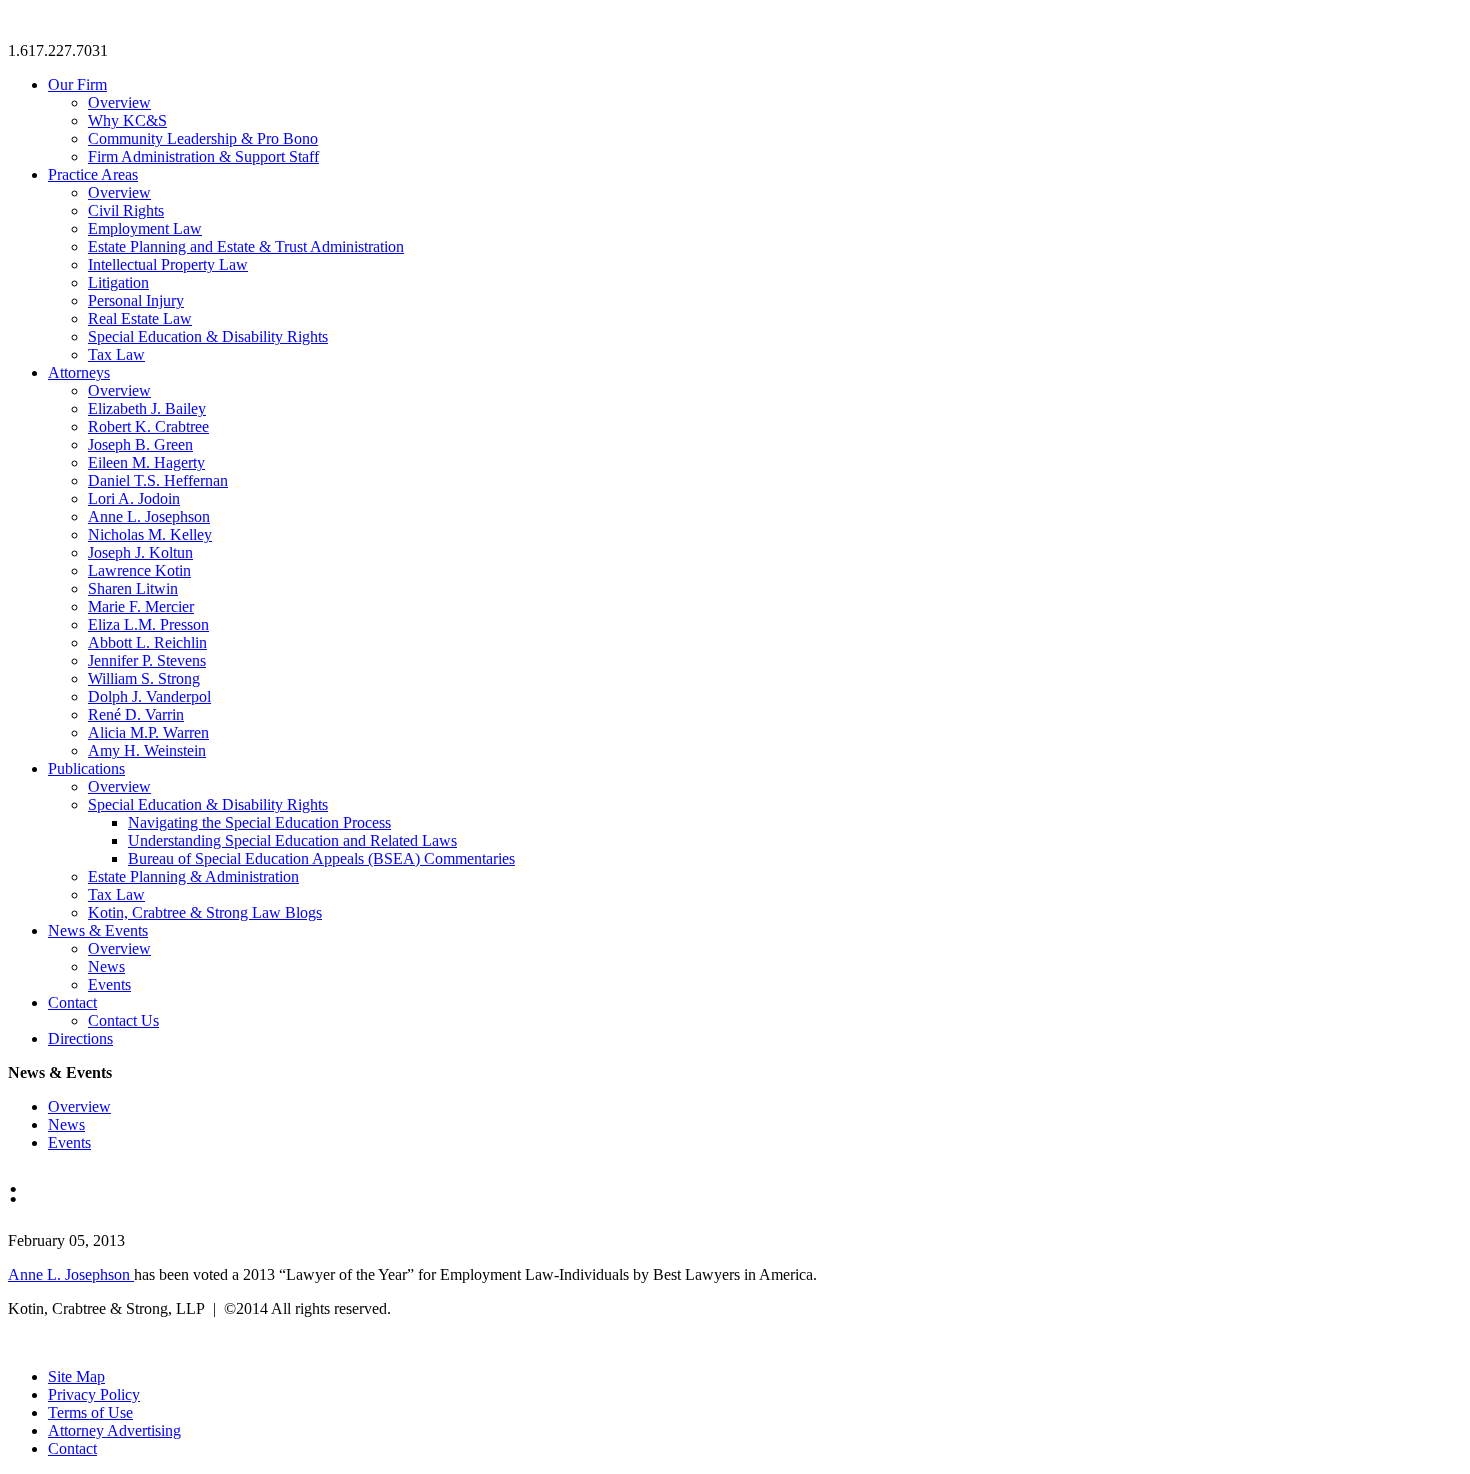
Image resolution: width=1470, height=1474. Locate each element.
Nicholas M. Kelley (150, 534)
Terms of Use (90, 1412)
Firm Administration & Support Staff (203, 156)
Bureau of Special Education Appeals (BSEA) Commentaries (321, 858)
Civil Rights (126, 210)
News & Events (98, 930)
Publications (86, 768)
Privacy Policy (94, 1394)
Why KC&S (127, 120)
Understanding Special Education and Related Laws (292, 840)
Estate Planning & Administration (193, 876)
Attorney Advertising (114, 1430)
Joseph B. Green (140, 444)
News (106, 966)
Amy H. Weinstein (147, 750)
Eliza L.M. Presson (148, 624)
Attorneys (79, 372)
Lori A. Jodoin (134, 498)
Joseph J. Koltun (140, 552)
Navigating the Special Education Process (259, 822)
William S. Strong (144, 678)
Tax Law (116, 354)
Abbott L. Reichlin (147, 642)
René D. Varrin (136, 714)
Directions (80, 1038)
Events (109, 984)
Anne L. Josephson (149, 516)
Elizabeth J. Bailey (147, 408)
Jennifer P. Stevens (147, 660)
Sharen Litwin (133, 588)
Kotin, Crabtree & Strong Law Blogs (205, 912)
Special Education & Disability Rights (208, 336)
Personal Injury (136, 300)
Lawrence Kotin (139, 570)
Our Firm (77, 84)
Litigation (118, 282)
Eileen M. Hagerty (146, 462)
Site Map (76, 1376)
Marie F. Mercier (141, 606)
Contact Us (123, 1020)
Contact (72, 1002)
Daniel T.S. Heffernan (158, 480)
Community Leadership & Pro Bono (203, 138)
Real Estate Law (140, 318)
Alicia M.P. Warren (148, 732)
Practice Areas (93, 174)
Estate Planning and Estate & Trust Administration (246, 246)
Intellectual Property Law (168, 264)
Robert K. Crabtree (148, 426)
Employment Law (145, 228)
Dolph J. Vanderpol (149, 696)
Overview (119, 102)
